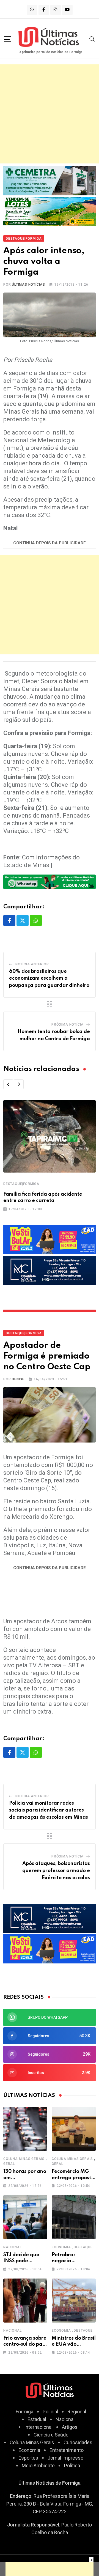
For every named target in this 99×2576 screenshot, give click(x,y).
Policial (50, 2412)
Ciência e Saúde (51, 2435)
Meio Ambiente (38, 2466)
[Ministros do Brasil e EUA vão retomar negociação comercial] (74, 2301)
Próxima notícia (68, 1025)
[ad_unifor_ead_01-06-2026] (50, 1239)
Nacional (12, 2247)
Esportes (28, 2458)
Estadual (37, 2419)
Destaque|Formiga (21, 1184)
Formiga (24, 2412)
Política (72, 2466)
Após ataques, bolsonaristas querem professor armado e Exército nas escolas (56, 1871)
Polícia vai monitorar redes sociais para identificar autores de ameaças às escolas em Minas (49, 1810)
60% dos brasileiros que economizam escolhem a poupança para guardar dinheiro (49, 978)
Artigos (70, 2427)
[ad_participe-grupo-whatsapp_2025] (50, 881)
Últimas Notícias (28, 285)
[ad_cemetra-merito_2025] (50, 180)
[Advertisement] (50, 114)
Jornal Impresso (65, 2458)
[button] (8, 1084)
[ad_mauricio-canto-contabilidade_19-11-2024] (50, 1270)
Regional (77, 2412)
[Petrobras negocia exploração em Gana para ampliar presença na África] (74, 2217)
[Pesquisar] (92, 39)
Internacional (38, 2427)
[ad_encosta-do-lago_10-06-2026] (50, 211)
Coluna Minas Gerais (24, 2159)
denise (18, 1379)
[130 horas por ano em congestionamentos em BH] (25, 2129)
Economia (61, 2247)
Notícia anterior (32, 964)
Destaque (83, 2247)
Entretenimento (67, 2450)
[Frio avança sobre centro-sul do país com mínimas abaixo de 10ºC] (25, 2301)
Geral (9, 2164)
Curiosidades (78, 2442)
